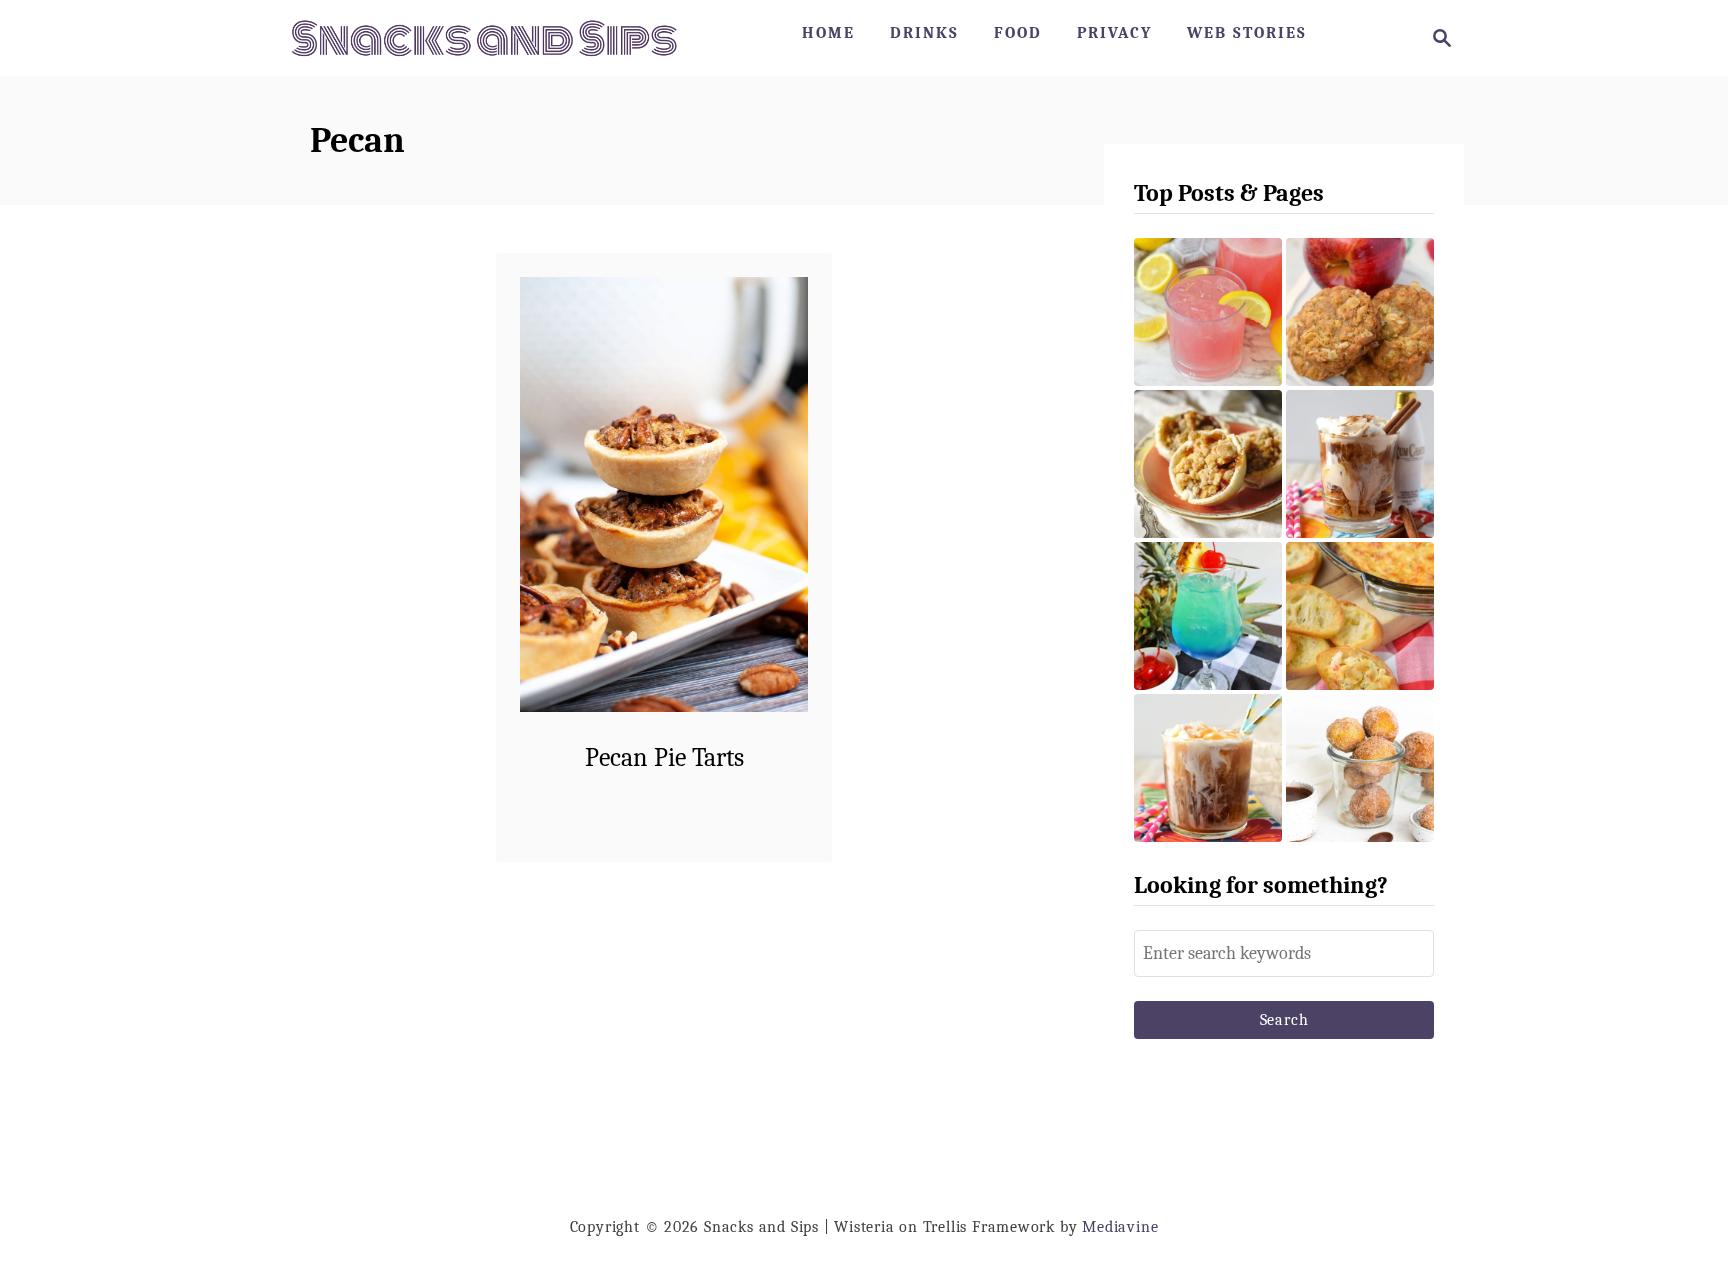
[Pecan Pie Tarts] (664, 494)
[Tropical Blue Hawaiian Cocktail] (1208, 616)
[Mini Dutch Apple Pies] (1208, 464)
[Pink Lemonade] (1208, 312)
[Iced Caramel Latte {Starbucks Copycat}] (1208, 768)
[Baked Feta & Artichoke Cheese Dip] (1360, 616)
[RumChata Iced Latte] (1360, 464)
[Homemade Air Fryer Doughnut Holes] (1360, 768)
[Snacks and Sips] (484, 38)
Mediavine (1120, 1227)
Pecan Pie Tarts (664, 758)
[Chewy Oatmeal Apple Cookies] (1360, 312)
